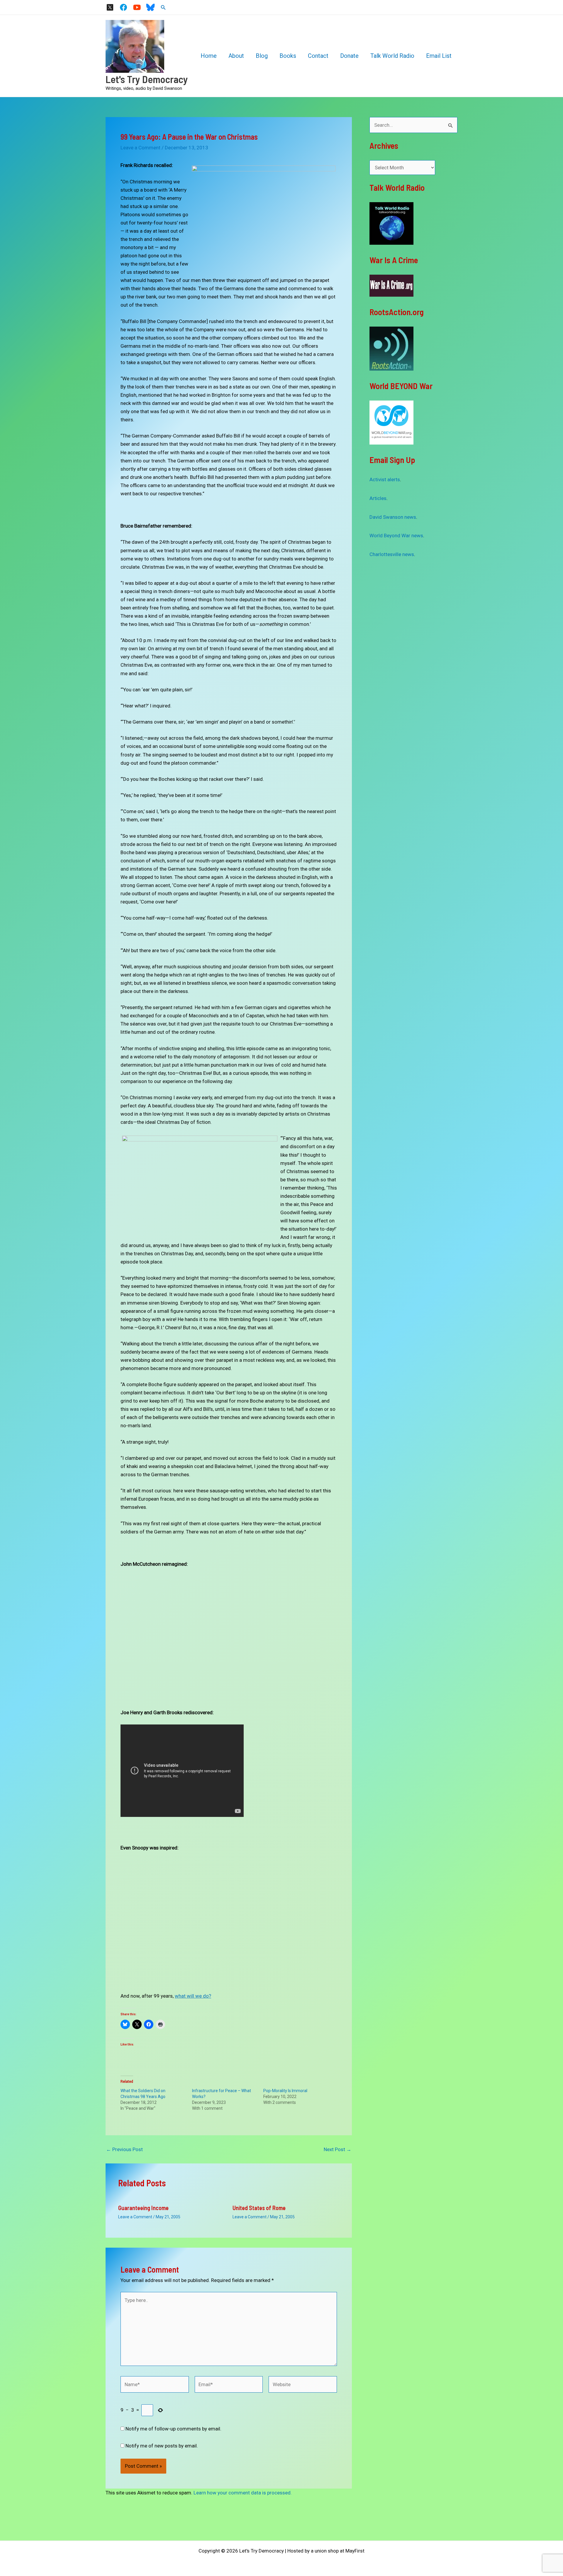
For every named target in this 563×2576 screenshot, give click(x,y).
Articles (378, 498)
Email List (439, 56)
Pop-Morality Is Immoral (285, 2091)
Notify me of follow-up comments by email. (173, 2429)
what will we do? (193, 1996)
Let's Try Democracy (147, 79)
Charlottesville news (392, 554)
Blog (262, 56)
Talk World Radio (392, 56)
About (236, 56)
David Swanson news (393, 517)
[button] (163, 7)
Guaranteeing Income (143, 2208)
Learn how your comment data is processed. (243, 2493)
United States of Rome (259, 2208)
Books (288, 56)
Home (209, 56)
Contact (318, 56)
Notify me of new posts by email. (162, 2446)
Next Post (338, 2150)
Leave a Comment (140, 148)
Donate (349, 56)
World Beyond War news (396, 536)
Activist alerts (385, 479)
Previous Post (124, 2150)
